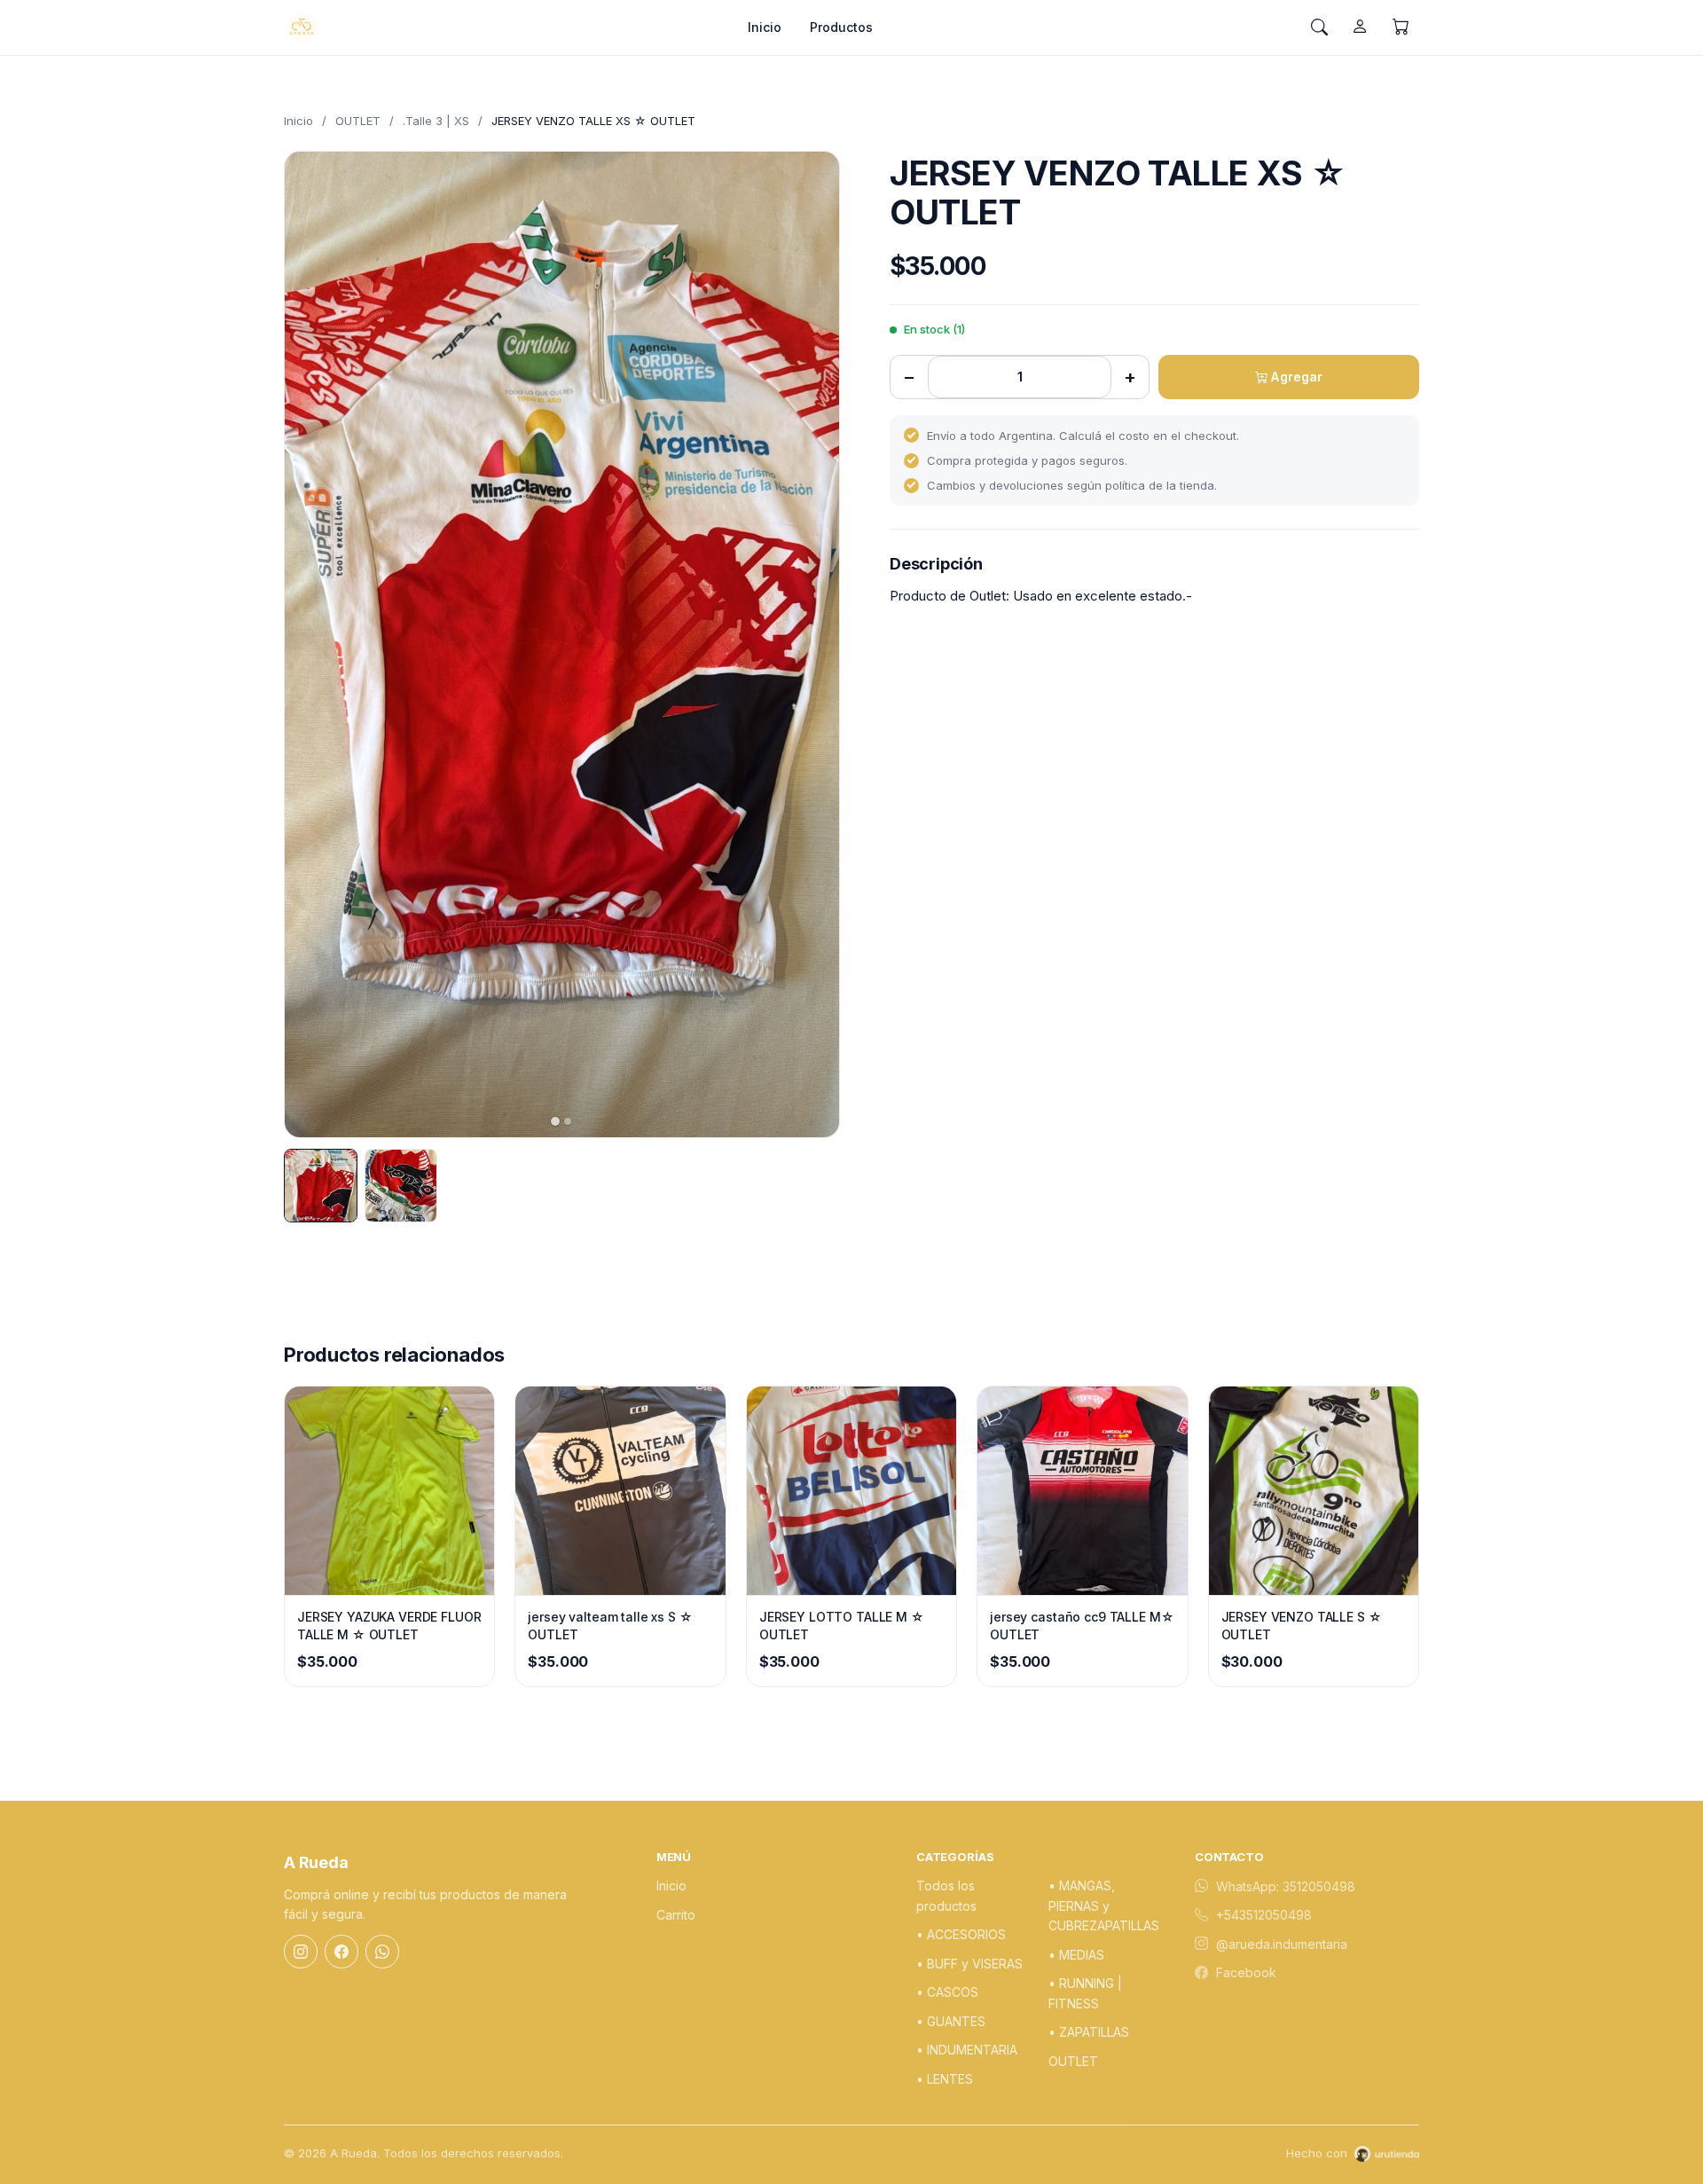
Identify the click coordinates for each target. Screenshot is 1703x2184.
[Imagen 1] (321, 1186)
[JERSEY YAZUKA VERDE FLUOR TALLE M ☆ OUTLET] (389, 1491)
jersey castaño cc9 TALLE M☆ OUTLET (1082, 1626)
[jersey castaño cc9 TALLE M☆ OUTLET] (1082, 1491)
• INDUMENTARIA (967, 2050)
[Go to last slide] (313, 644)
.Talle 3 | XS (436, 121)
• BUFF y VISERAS (969, 1964)
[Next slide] (811, 644)
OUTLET (358, 121)
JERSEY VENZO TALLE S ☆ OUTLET (1302, 1626)
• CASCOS (947, 1992)
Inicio (765, 27)
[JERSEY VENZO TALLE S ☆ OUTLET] (1314, 1491)
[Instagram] (301, 1952)
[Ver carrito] (1401, 27)
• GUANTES (951, 2021)
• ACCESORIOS (961, 1934)
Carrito (676, 1915)
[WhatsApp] (382, 1952)
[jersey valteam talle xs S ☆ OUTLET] (620, 1491)
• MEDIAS (1076, 1955)
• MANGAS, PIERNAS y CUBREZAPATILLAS (1104, 1905)
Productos (841, 27)
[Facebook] (341, 1952)
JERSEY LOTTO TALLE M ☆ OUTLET (842, 1626)
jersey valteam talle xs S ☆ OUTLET (610, 1626)
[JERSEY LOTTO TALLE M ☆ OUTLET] (851, 1491)
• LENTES (945, 2079)
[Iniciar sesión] (1360, 27)
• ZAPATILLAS (1089, 2032)
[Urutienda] (1387, 2154)
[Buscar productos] (1319, 27)
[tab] (555, 1121)
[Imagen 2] (401, 1186)
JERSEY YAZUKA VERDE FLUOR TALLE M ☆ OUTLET (389, 1626)
